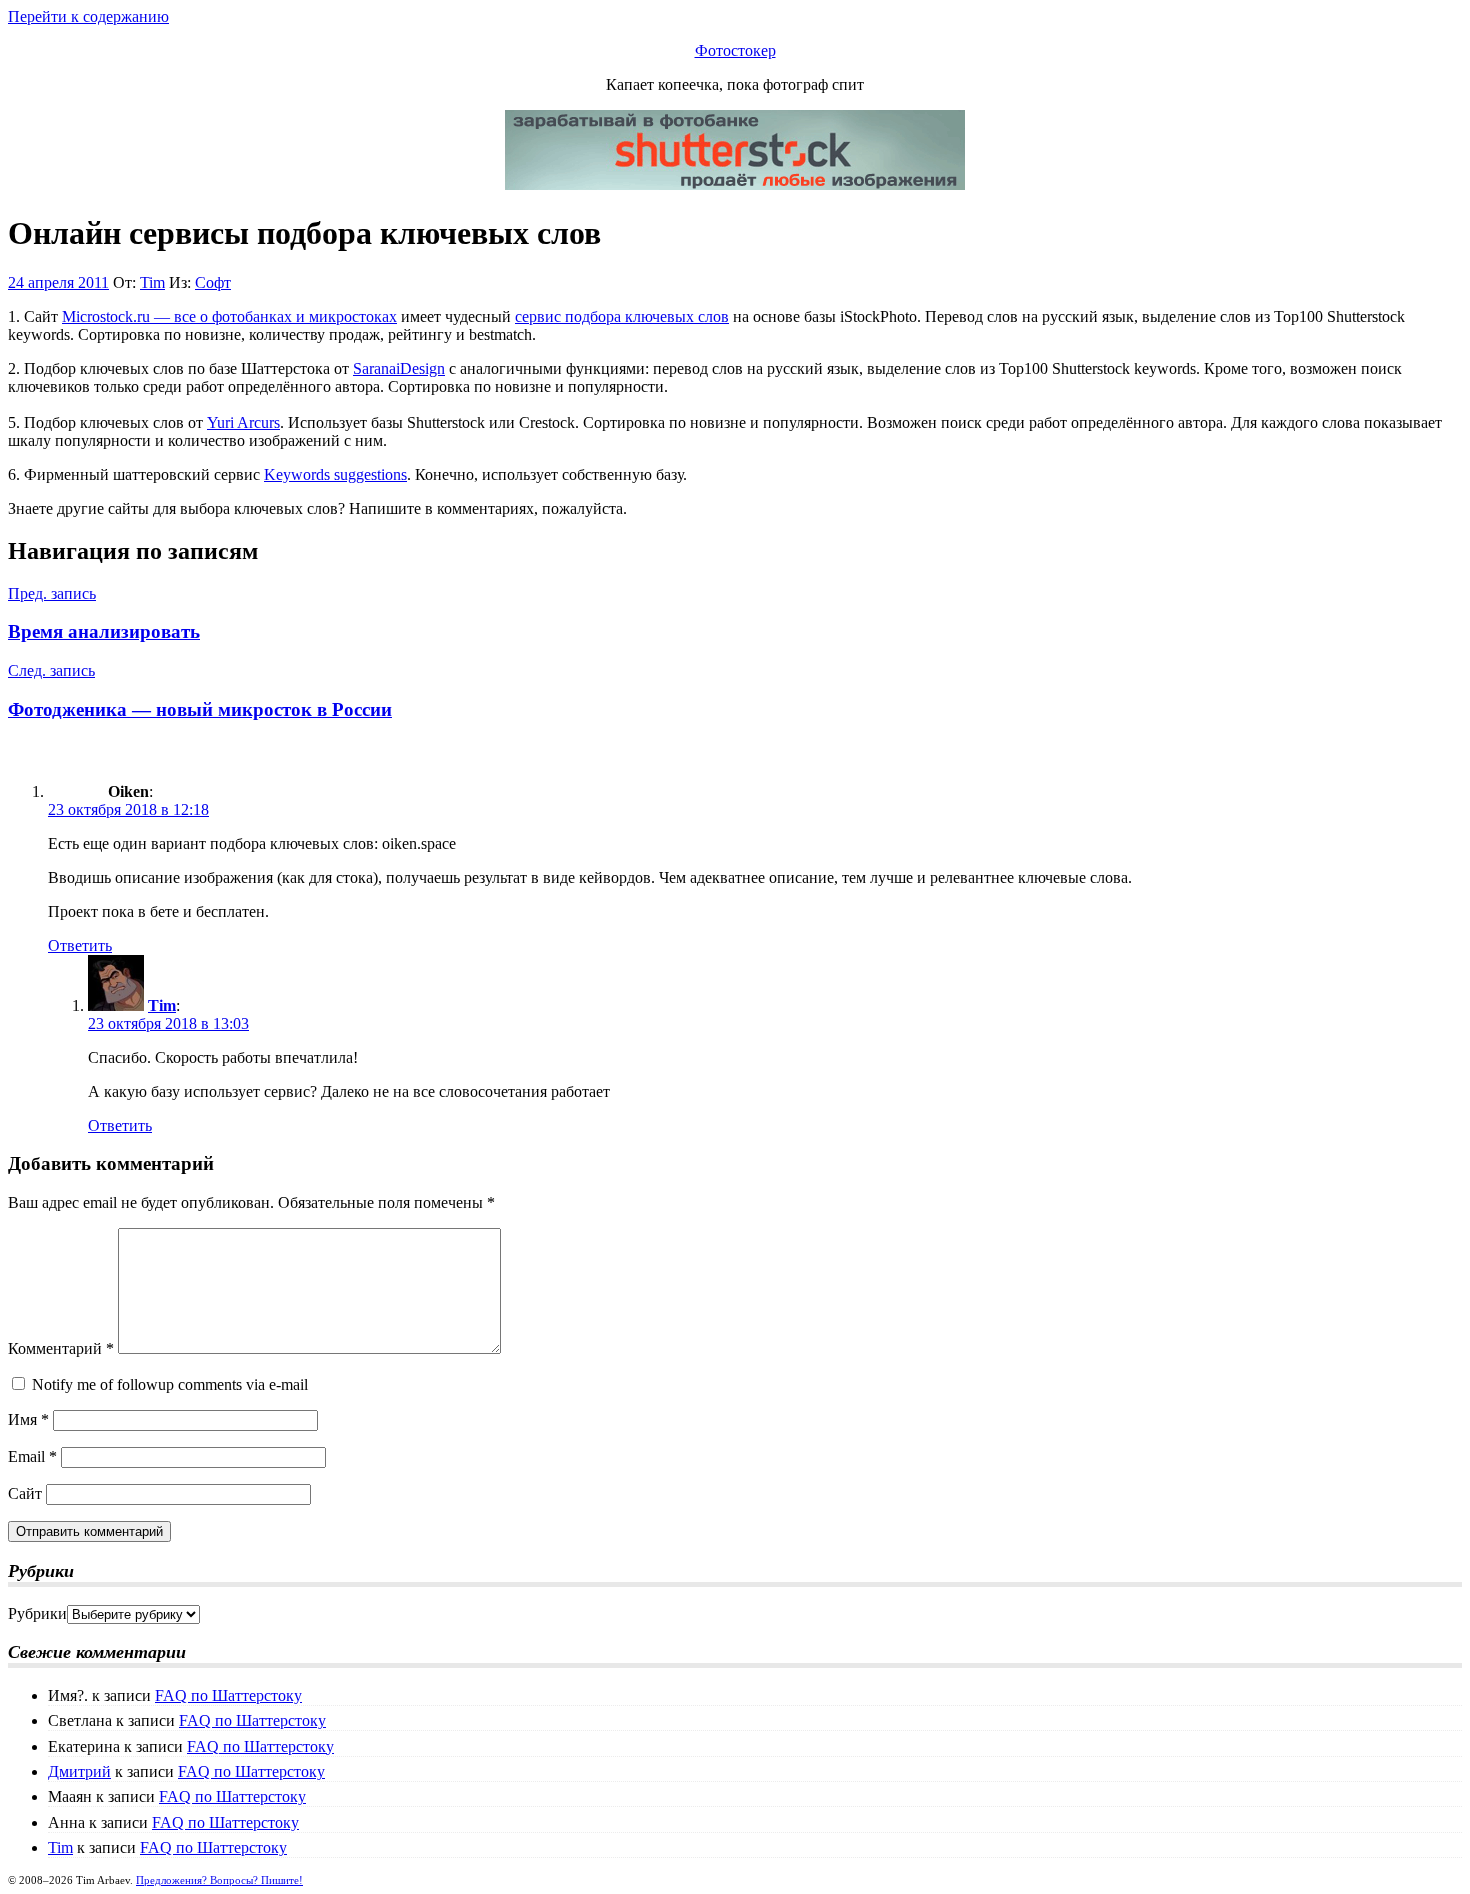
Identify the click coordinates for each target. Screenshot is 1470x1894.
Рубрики (37, 1613)
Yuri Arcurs (243, 422)
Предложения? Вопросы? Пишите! (219, 1880)
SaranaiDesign (399, 368)
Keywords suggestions (335, 474)
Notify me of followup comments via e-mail (170, 1384)
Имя (28, 1419)
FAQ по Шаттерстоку (228, 1695)
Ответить (80, 945)
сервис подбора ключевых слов (622, 316)
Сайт (25, 1493)
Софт (213, 282)
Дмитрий (79, 1771)
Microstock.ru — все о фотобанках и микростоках (229, 316)
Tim (152, 282)
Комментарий (61, 1348)
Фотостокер (735, 50)
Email (32, 1456)
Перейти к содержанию (88, 16)
